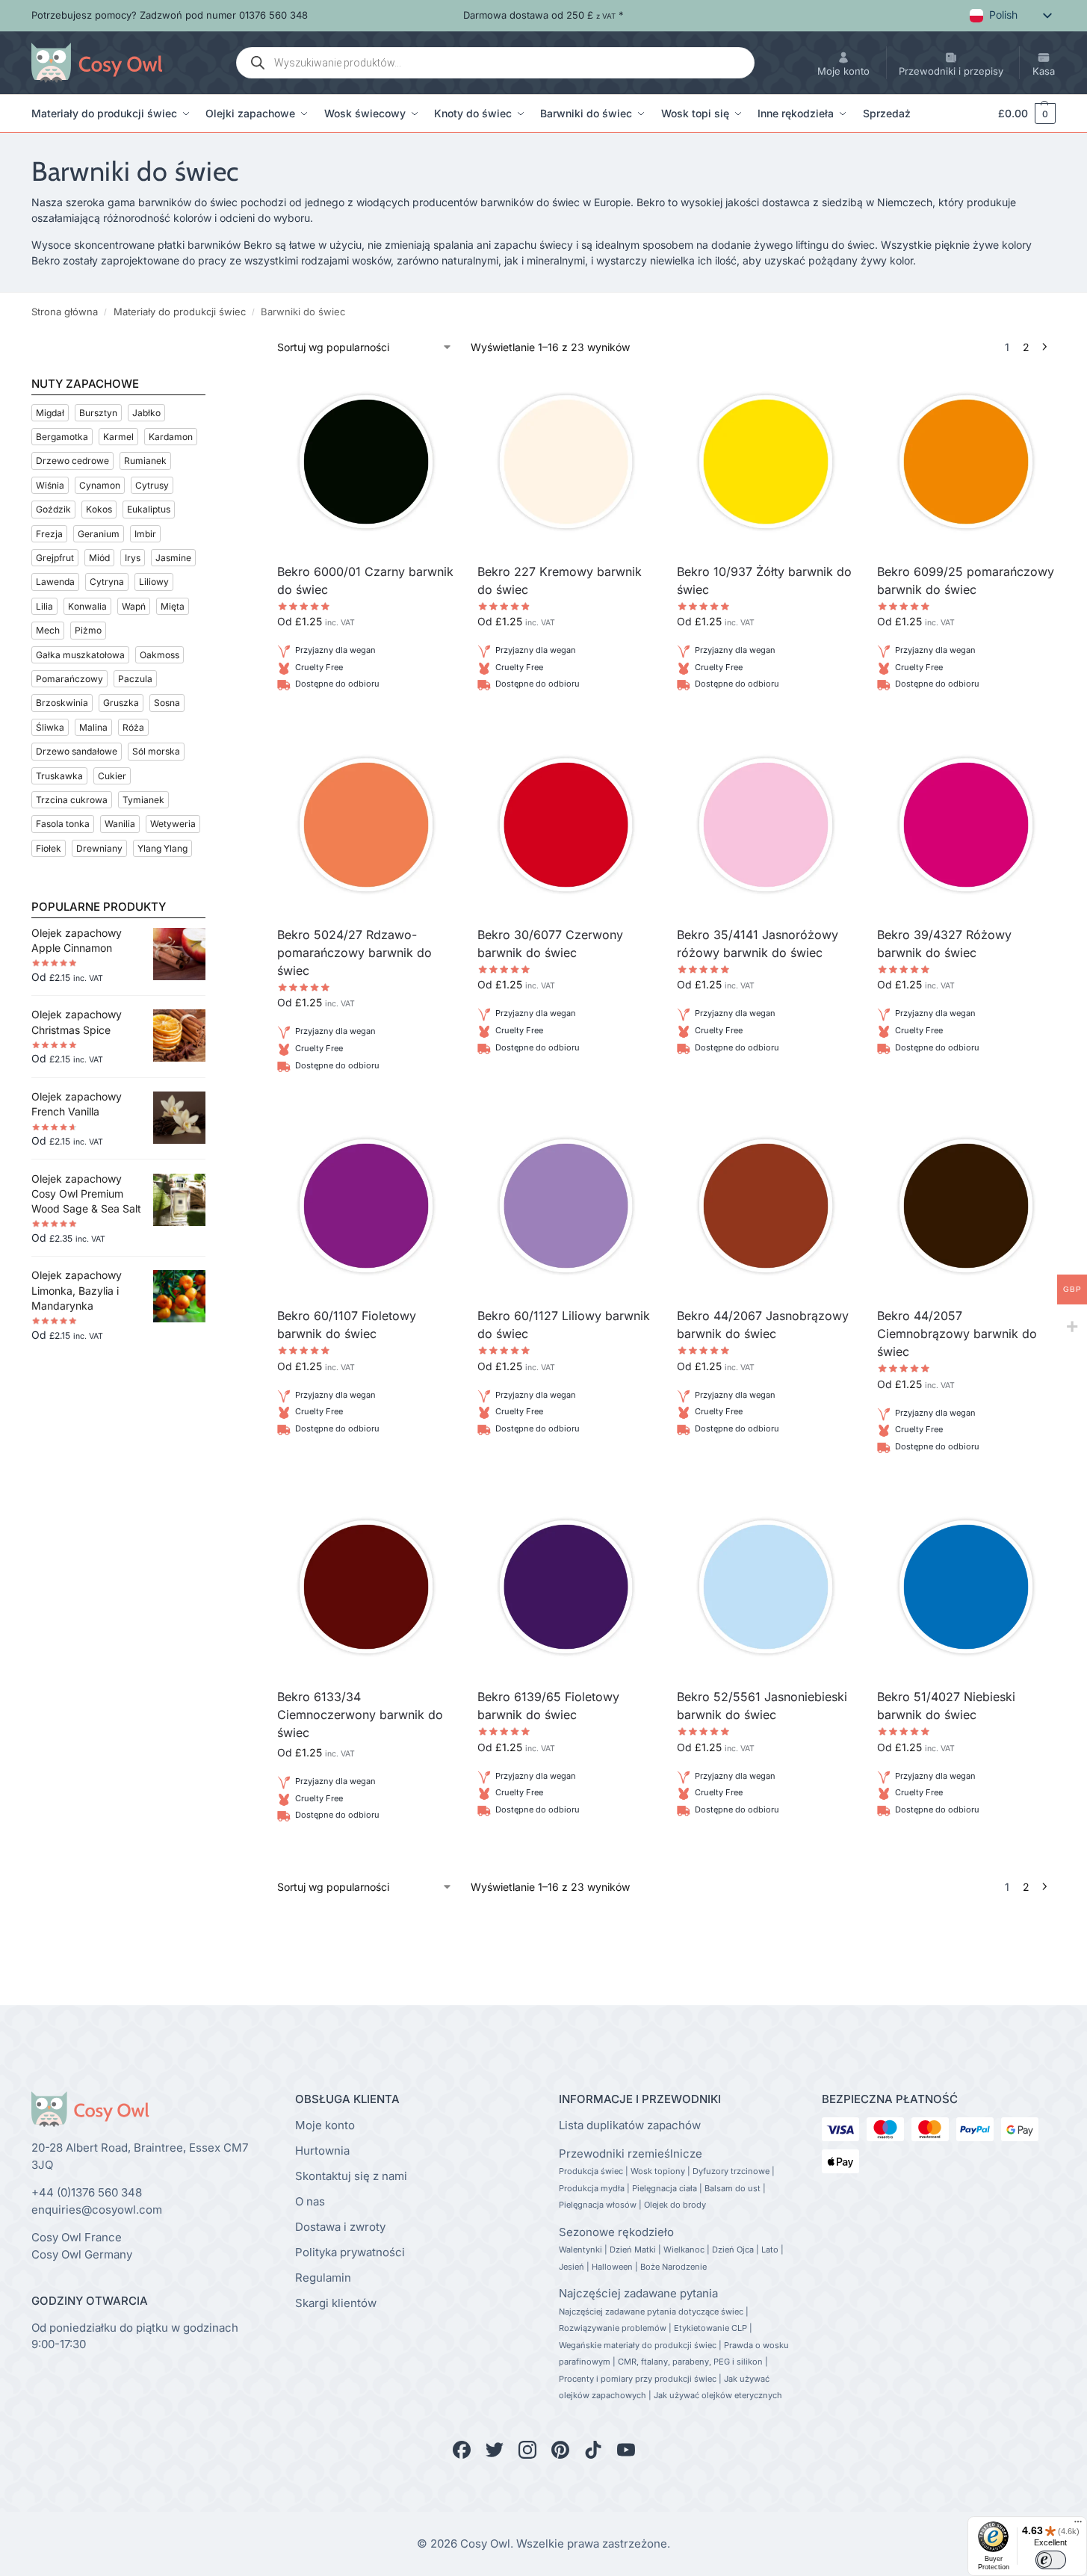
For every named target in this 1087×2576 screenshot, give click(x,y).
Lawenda (55, 582)
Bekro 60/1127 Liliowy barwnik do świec (564, 1325)
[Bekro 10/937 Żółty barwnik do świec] (766, 462)
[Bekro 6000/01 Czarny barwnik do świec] (366, 462)
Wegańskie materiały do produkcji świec (638, 2345)
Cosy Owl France (77, 2237)
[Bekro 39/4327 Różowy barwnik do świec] (966, 825)
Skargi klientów (336, 2303)
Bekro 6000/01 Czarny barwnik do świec (365, 580)
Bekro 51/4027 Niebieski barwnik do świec (946, 1706)
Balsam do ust (733, 2188)
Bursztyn (98, 413)
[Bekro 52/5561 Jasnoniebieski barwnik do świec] (766, 1587)
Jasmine (173, 558)
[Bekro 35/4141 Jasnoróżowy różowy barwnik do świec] (766, 825)
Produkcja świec (591, 2171)
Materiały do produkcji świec (180, 312)
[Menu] (1078, 2525)
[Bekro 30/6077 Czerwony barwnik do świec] (566, 825)
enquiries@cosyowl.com (97, 2210)
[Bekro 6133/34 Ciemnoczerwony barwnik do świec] (366, 1587)
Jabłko (146, 413)
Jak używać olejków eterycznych (718, 2395)
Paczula (135, 679)
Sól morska (156, 751)
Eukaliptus (149, 509)
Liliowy (154, 582)
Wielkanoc (684, 2250)
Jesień (572, 2267)
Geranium (99, 534)
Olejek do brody (675, 2205)
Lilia (44, 606)
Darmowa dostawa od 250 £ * (543, 15)
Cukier (112, 776)
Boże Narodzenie (673, 2267)
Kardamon (171, 437)
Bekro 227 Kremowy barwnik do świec (560, 580)
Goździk (53, 509)
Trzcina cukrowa (72, 800)
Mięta (173, 606)
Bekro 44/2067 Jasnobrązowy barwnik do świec (763, 1325)
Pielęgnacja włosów (598, 2205)
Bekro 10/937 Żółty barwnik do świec (764, 580)
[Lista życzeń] (433, 395)
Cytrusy (152, 485)
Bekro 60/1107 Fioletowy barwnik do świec (347, 1325)
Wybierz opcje (366, 721)
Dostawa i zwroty (340, 2227)
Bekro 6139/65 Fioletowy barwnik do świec (548, 1706)
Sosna (167, 703)
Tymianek (143, 800)
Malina (93, 727)
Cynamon (100, 485)
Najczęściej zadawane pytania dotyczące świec (651, 2312)
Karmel (118, 437)
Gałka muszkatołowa (80, 655)
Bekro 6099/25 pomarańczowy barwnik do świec (966, 580)
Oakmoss (160, 655)
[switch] (1051, 2560)
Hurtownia (322, 2151)
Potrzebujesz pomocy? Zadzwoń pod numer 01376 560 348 (170, 15)
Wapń (134, 606)
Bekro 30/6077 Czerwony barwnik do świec (550, 944)
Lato (770, 2250)
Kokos (99, 509)
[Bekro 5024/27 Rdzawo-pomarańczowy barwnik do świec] (366, 825)
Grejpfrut (55, 558)
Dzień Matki (633, 2250)
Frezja (49, 534)
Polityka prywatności (350, 2252)
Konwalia (87, 606)
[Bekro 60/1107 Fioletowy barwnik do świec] (366, 1206)
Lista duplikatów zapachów (630, 2125)
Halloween (612, 2267)
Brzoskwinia (62, 703)
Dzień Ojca (733, 2250)
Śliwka (50, 727)
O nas (310, 2201)
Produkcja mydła (592, 2188)
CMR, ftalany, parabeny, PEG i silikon (690, 2362)
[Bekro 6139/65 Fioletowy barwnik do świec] (566, 1587)
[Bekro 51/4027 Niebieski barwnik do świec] (966, 1587)
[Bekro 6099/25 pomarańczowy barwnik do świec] (966, 462)
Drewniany (99, 848)
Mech (48, 630)
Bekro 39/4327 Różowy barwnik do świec (944, 944)
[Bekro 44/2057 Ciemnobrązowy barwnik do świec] (966, 1206)
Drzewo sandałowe (77, 751)
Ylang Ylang (162, 848)
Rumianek (145, 461)
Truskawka (59, 776)
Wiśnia (50, 485)
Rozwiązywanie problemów (613, 2328)
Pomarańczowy (69, 679)
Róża (133, 727)
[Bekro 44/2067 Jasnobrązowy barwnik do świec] (766, 1206)
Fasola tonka (63, 824)
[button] (1020, 114)
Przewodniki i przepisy (951, 71)
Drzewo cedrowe (72, 461)
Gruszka (121, 703)
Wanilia (120, 824)
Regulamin (323, 2278)
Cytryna (107, 582)
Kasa (1044, 71)
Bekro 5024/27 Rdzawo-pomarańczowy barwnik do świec (354, 953)
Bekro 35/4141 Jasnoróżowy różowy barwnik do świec (758, 944)
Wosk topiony (658, 2171)
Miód (99, 558)
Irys (133, 558)
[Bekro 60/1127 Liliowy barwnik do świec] (566, 1206)
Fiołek (49, 848)
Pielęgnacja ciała (665, 2188)
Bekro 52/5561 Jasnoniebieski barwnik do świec (762, 1706)
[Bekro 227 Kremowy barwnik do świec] (566, 462)
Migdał (50, 413)
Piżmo (88, 630)
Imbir (145, 534)
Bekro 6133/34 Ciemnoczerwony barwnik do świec (360, 1715)
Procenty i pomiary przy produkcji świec (638, 2379)
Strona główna (65, 312)
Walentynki (580, 2250)
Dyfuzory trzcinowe (731, 2171)
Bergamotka (62, 437)
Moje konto (843, 71)
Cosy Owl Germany (82, 2254)
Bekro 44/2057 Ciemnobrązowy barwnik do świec (957, 1334)
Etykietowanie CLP (710, 2328)
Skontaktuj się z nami (351, 2176)
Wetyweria (173, 824)
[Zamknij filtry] (210, 348)
